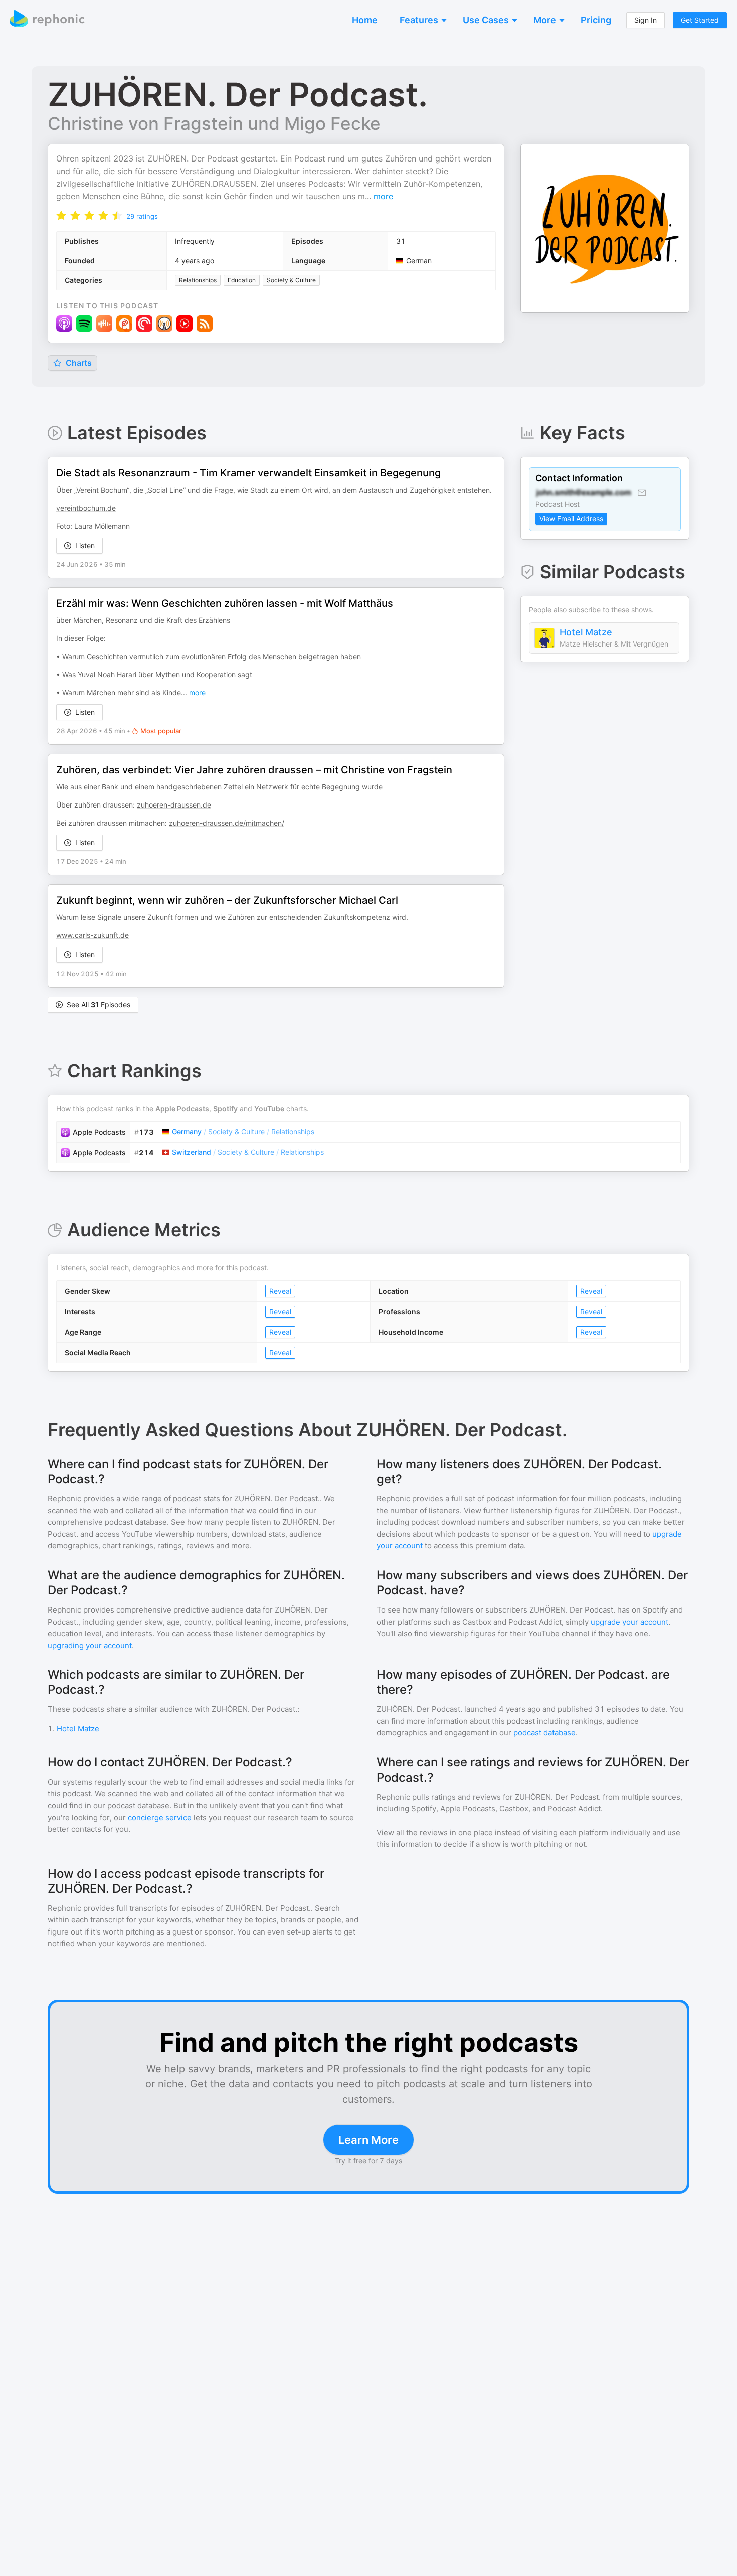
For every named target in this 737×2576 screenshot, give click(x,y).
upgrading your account (90, 1645)
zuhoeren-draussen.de (174, 805)
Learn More (368, 2140)
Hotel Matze (586, 632)
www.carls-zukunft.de (93, 935)
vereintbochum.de (86, 508)
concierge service (160, 1817)
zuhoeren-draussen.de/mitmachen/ (227, 823)
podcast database (544, 1733)
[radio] (61, 215)
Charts (78, 363)
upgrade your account (629, 1622)
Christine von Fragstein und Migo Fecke (214, 123)
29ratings (142, 216)
